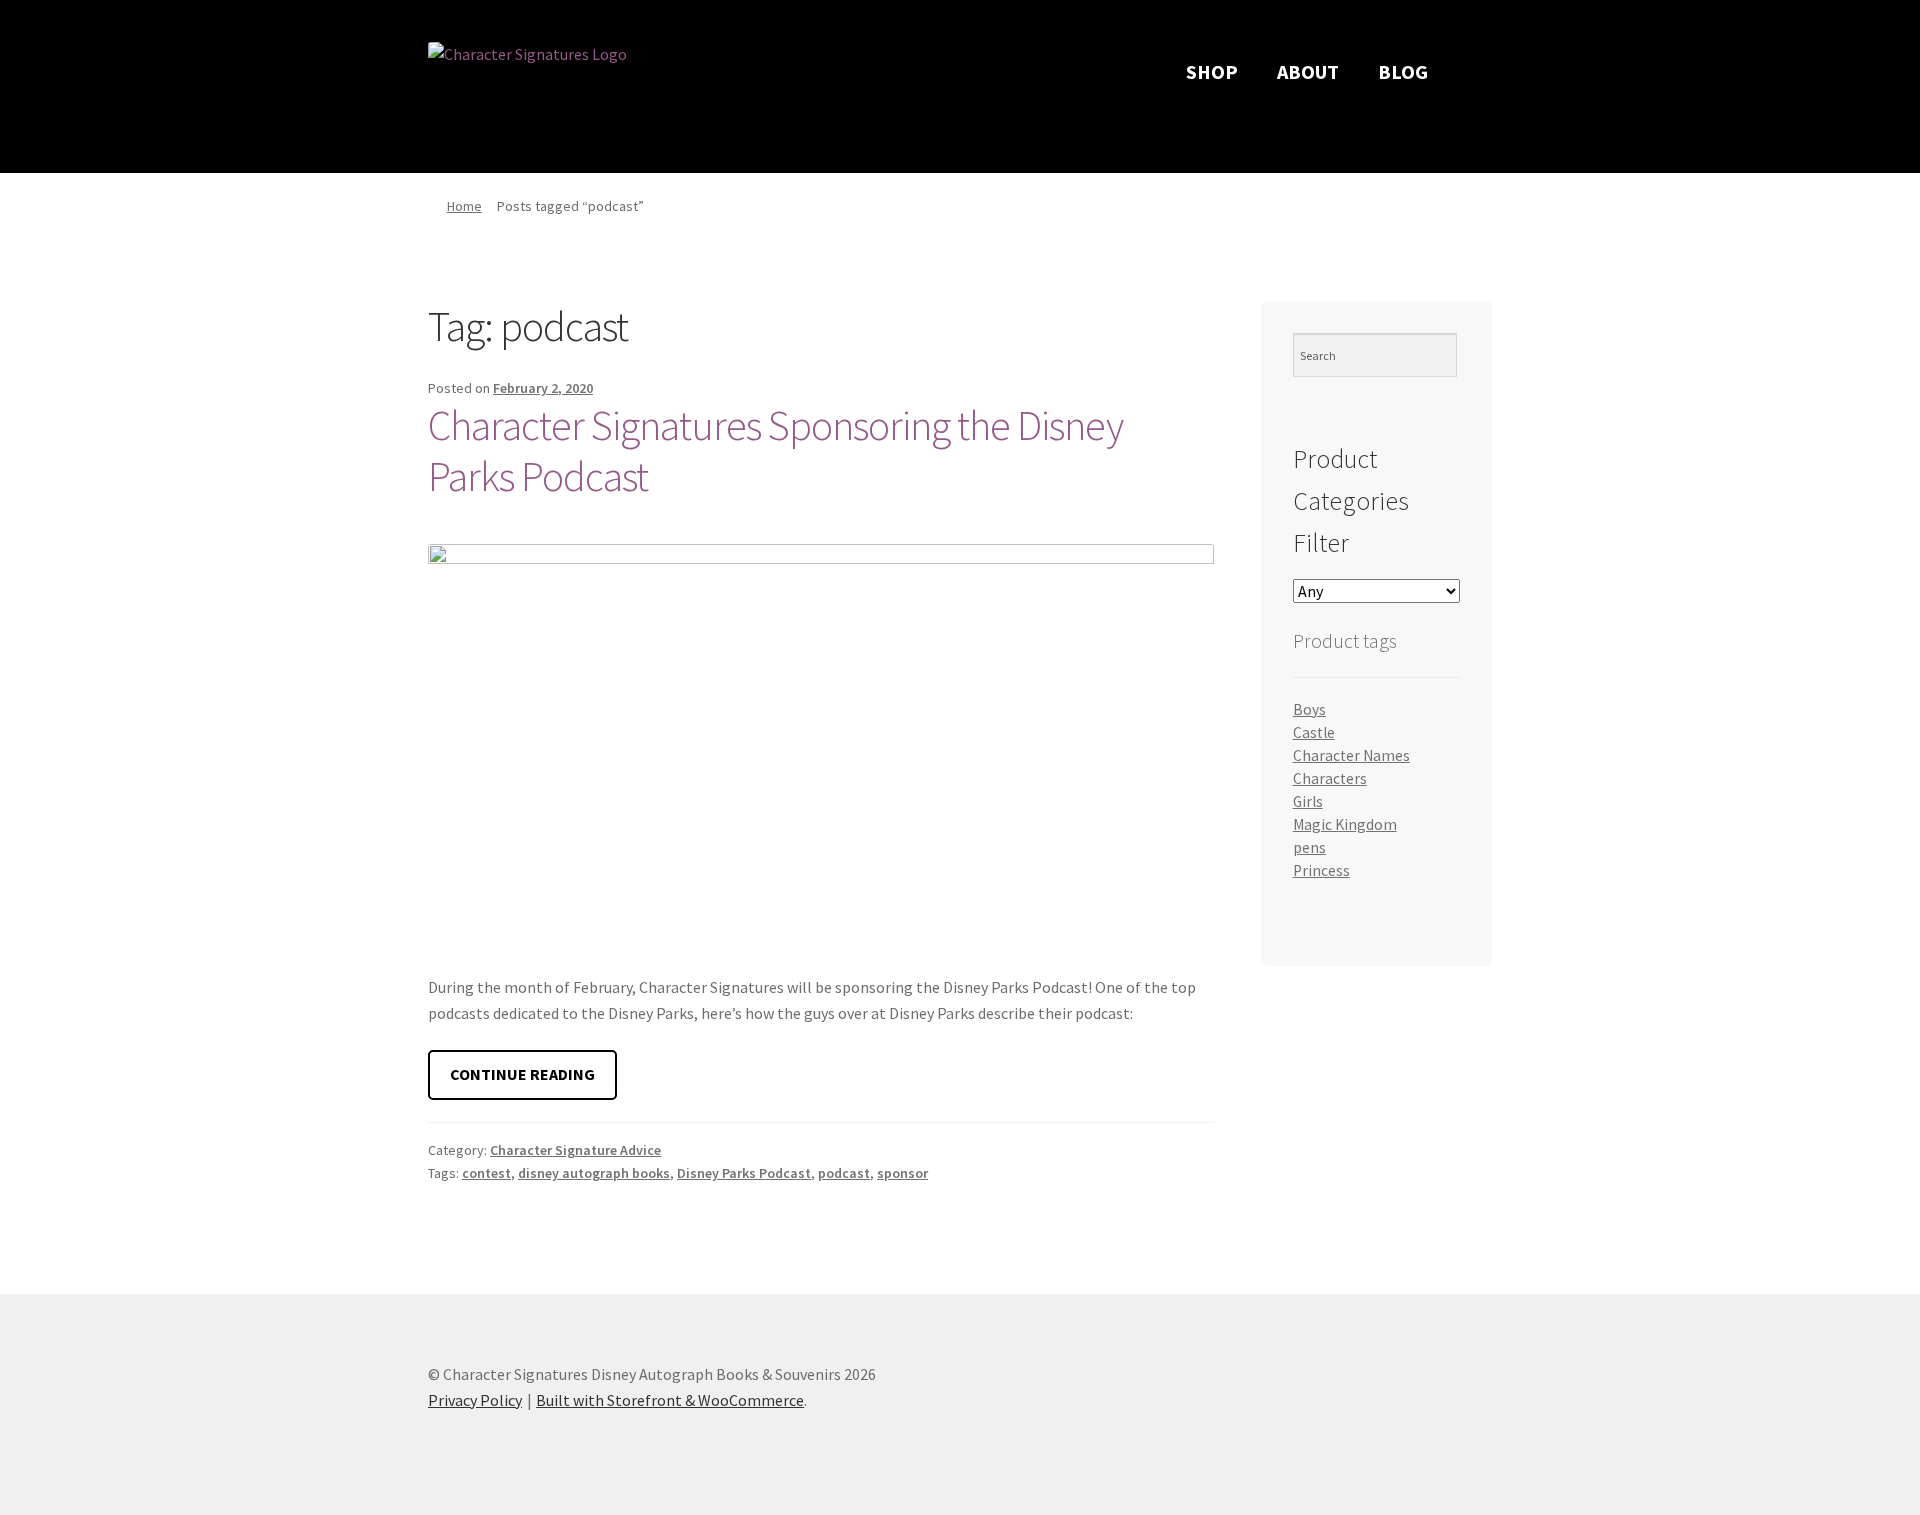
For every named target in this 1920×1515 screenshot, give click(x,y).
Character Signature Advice (575, 1150)
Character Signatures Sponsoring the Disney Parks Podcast (775, 450)
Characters (1330, 778)
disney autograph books (594, 1173)
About (1308, 71)
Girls (1308, 801)
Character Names (1351, 755)
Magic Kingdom (1345, 824)
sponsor (902, 1173)
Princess (1321, 870)
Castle (1314, 732)
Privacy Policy (475, 1400)
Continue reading (533, 1081)
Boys (1309, 709)
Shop (1212, 71)
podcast (844, 1173)
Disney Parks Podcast (744, 1173)
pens (1309, 847)
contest (486, 1173)
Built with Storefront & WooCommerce (670, 1400)
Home (464, 206)
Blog (1403, 71)
